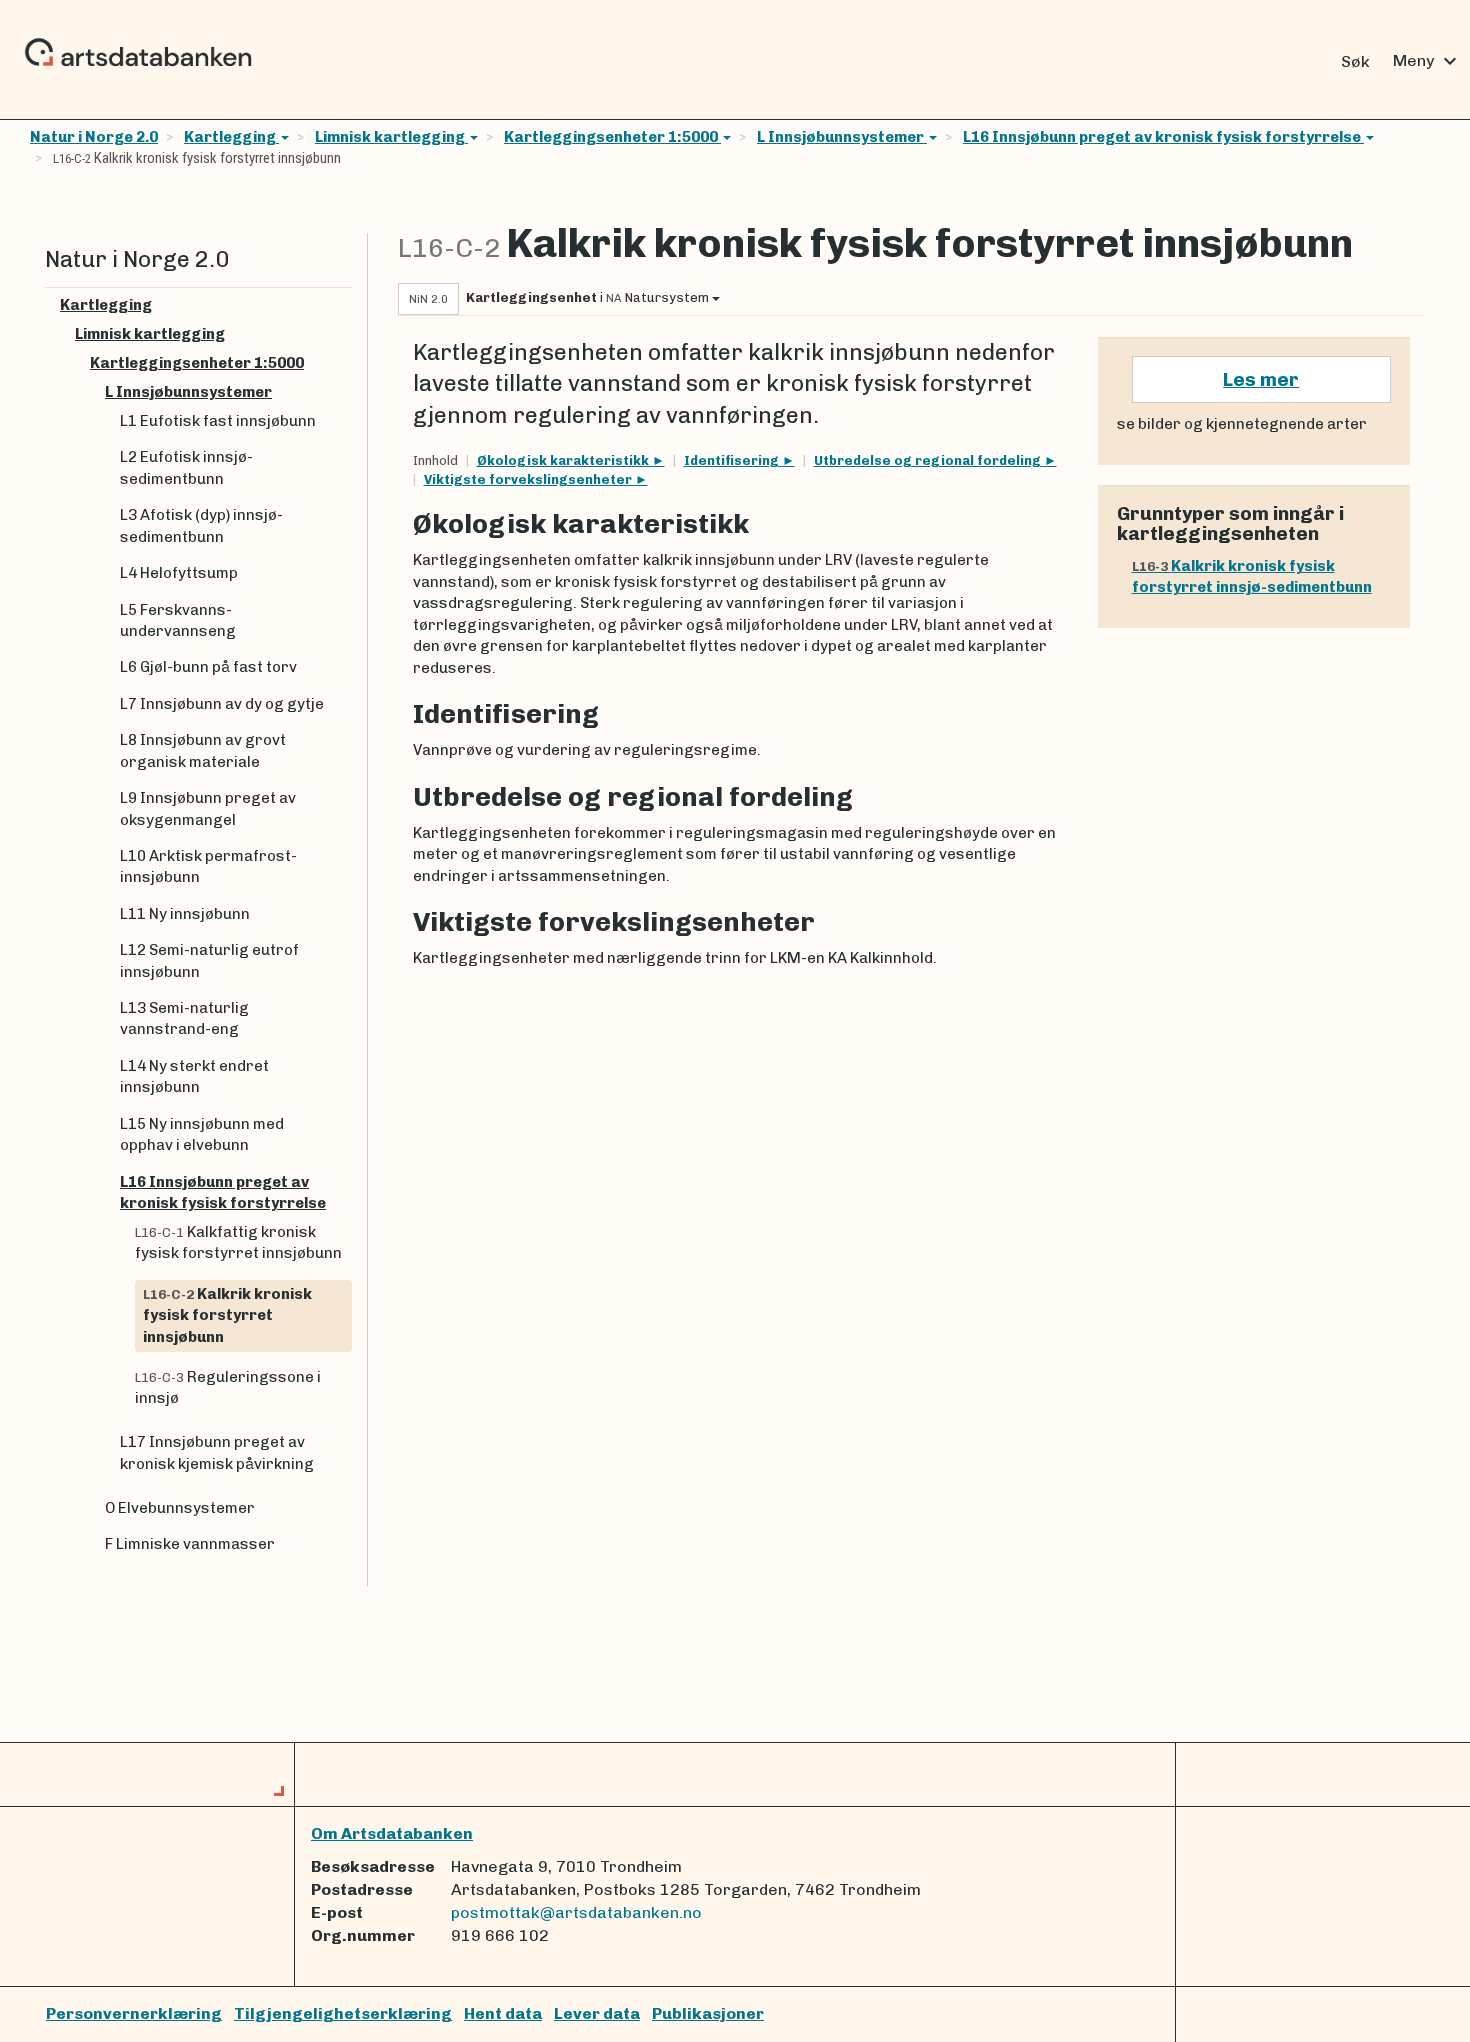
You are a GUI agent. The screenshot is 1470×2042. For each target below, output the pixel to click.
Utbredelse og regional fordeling (929, 460)
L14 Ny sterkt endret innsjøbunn (194, 1076)
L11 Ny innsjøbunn (185, 914)
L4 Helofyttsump (179, 573)
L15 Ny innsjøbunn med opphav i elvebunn (202, 1134)
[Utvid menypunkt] (344, 305)
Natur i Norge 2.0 (94, 137)
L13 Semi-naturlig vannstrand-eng (184, 1018)
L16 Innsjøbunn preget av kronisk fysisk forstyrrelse (1163, 137)
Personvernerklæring (134, 2013)
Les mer (1261, 379)
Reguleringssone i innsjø (228, 1387)
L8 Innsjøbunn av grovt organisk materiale (203, 750)
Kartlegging (231, 137)
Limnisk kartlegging (391, 137)
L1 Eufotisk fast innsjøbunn (218, 421)
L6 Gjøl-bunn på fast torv (208, 667)
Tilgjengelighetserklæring (343, 2013)
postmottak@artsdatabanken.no (576, 1912)
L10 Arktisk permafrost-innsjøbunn (208, 866)
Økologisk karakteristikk (564, 460)
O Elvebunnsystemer (180, 1508)
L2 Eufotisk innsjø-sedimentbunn (186, 467)
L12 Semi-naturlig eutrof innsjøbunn (209, 960)
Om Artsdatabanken (392, 1833)
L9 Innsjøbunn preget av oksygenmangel (208, 808)
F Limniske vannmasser (190, 1544)
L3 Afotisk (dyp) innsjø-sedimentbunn (201, 525)
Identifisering (733, 460)
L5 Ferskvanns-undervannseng (178, 620)
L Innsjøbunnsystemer (842, 137)
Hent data (503, 2013)
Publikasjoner (708, 2013)
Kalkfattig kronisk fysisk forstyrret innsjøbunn (238, 1242)
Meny (1427, 61)
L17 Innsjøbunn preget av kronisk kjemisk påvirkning (217, 1452)
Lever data (597, 2013)
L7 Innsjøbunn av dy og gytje (222, 704)
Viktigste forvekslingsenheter (529, 479)
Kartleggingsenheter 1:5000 (612, 137)
